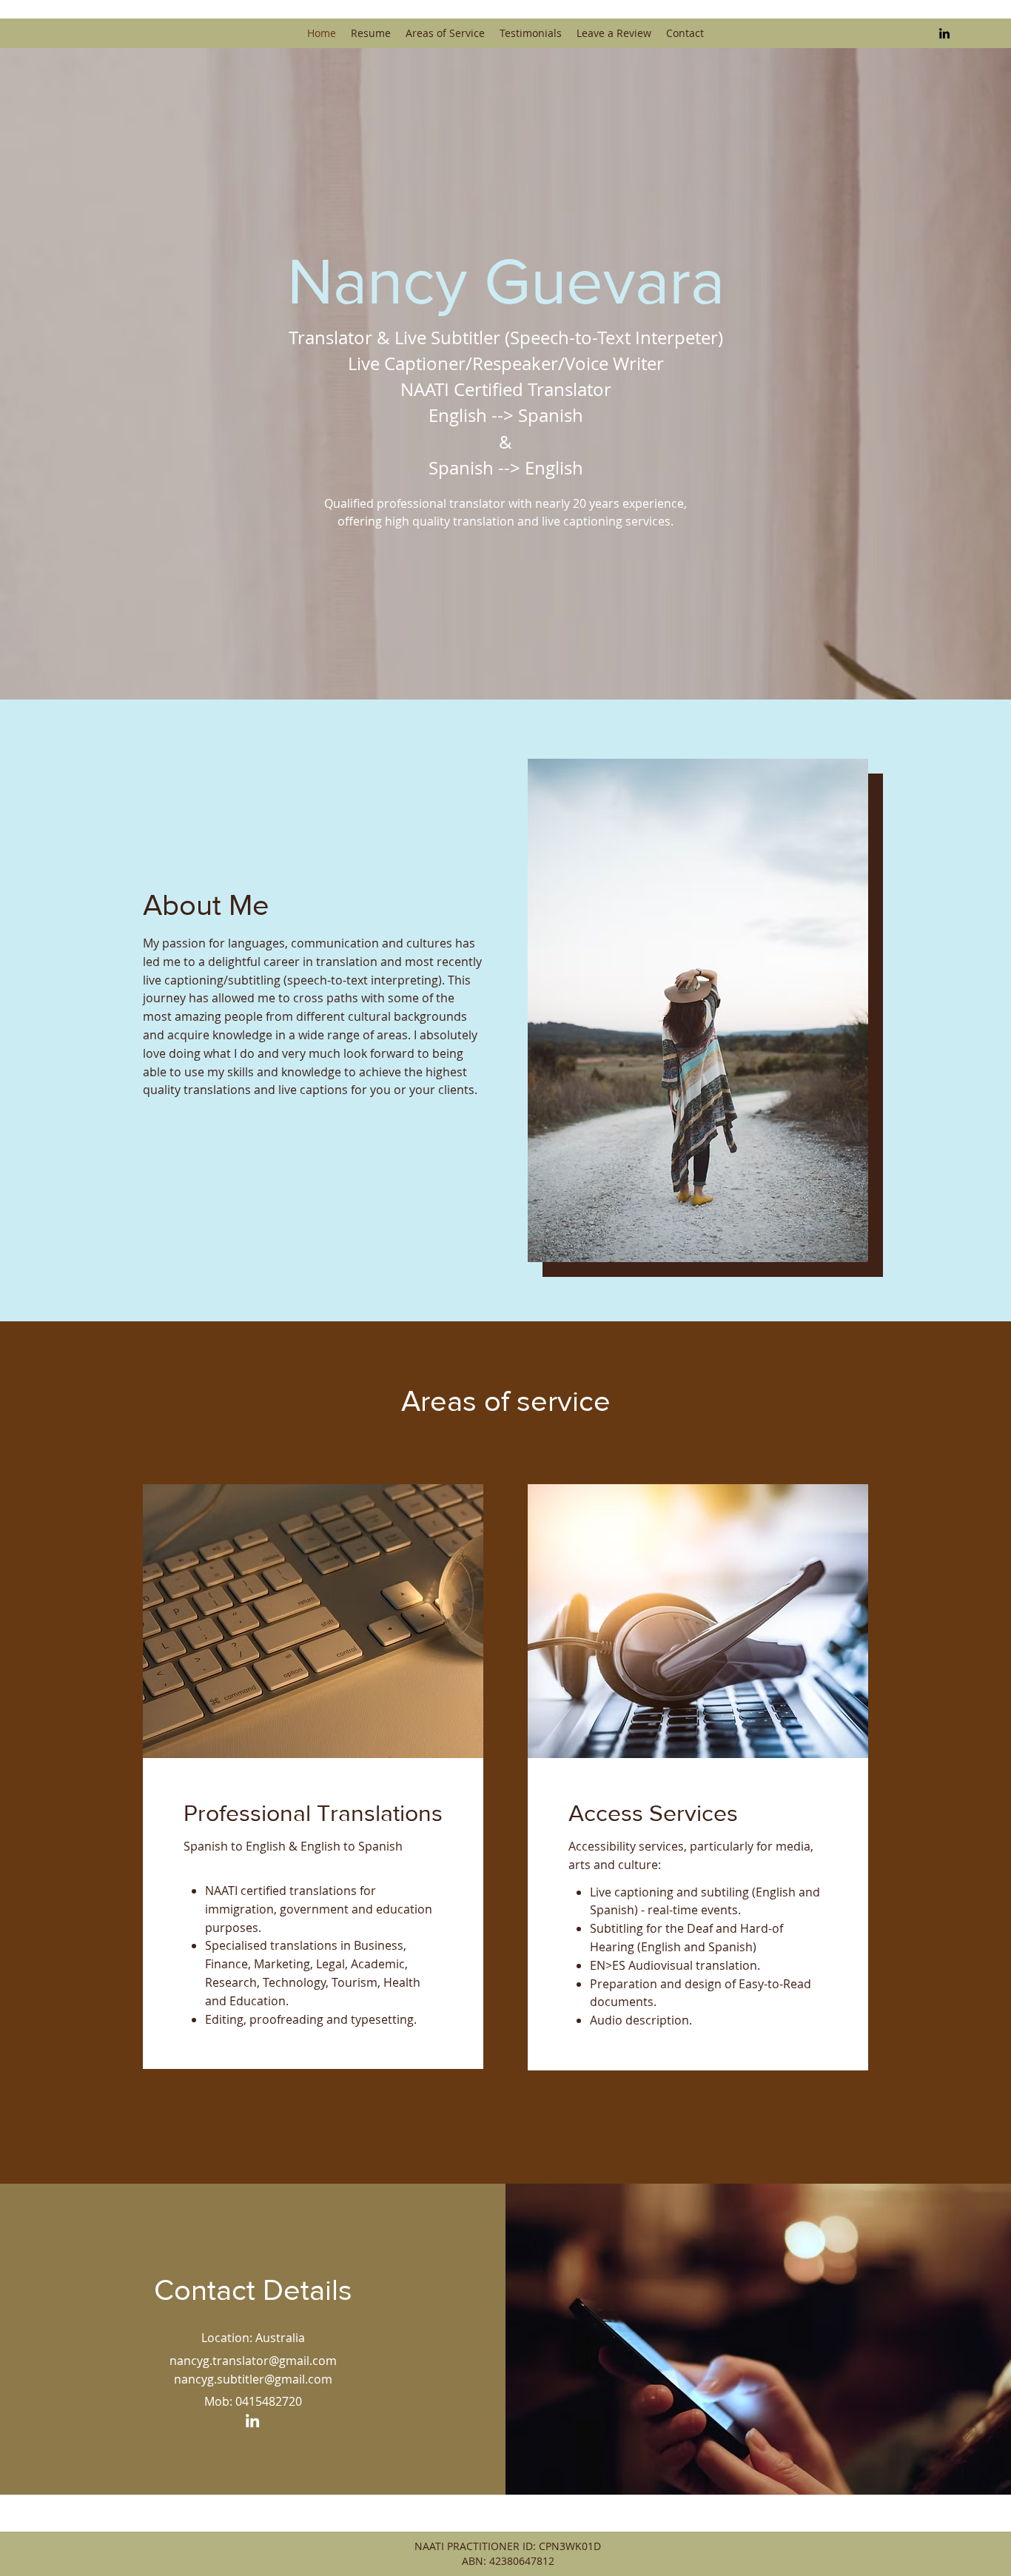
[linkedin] (944, 33)
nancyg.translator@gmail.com (253, 2361)
